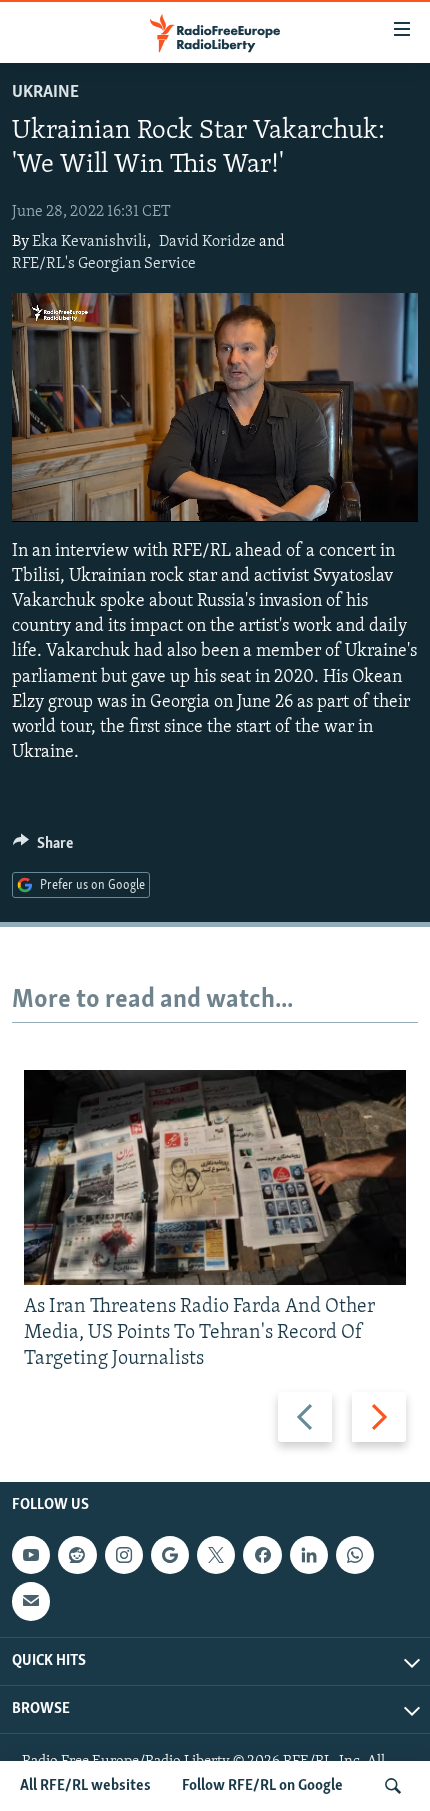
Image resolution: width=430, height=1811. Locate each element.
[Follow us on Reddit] (77, 1555)
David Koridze (207, 242)
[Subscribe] (31, 1601)
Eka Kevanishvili (89, 242)
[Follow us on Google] (170, 1555)
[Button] (43, 848)
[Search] (393, 1786)
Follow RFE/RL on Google (262, 1786)
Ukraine (45, 93)
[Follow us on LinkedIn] (309, 1555)
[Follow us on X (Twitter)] (216, 1555)
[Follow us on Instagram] (124, 1555)
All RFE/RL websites (85, 1786)
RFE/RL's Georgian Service (104, 264)
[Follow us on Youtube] (31, 1555)
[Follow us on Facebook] (262, 1555)
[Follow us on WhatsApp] (355, 1555)
